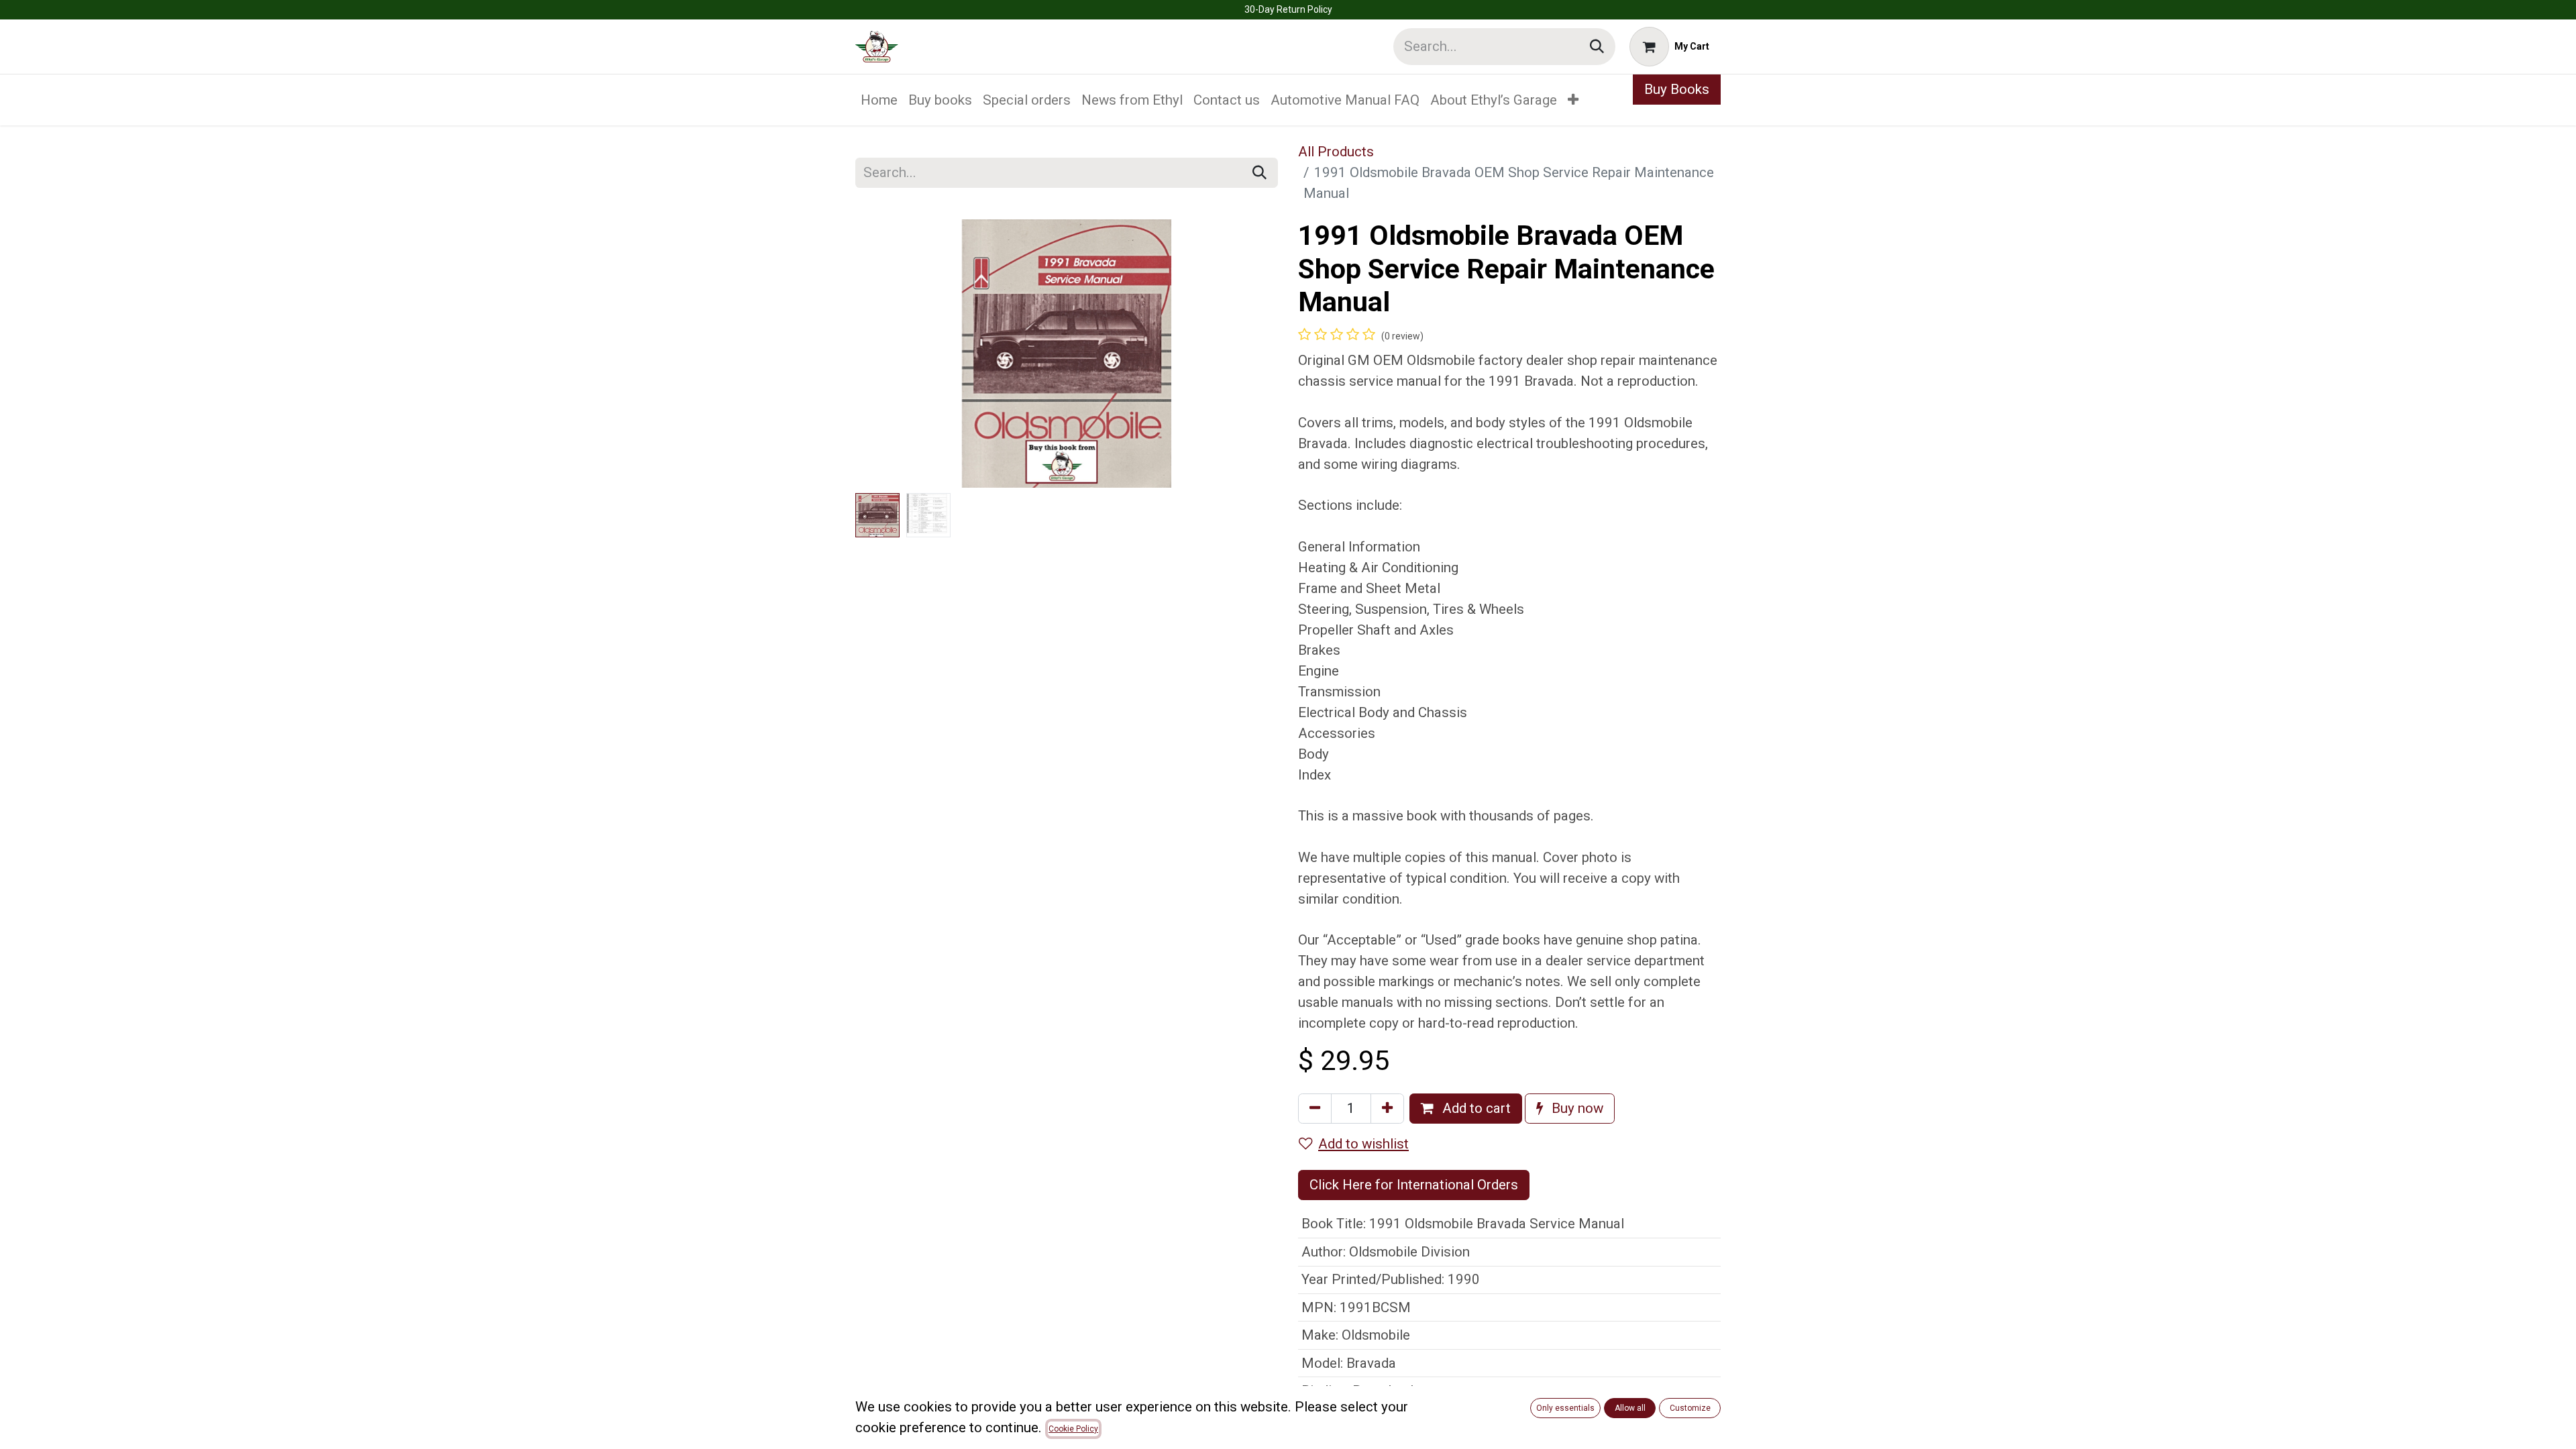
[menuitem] (879, 100)
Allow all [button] (1630, 1408)
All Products (1336, 152)
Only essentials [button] (1565, 1408)
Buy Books (1677, 89)
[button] (887, 354)
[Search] (1597, 47)
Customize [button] (1690, 1408)
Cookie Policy (1073, 1429)
